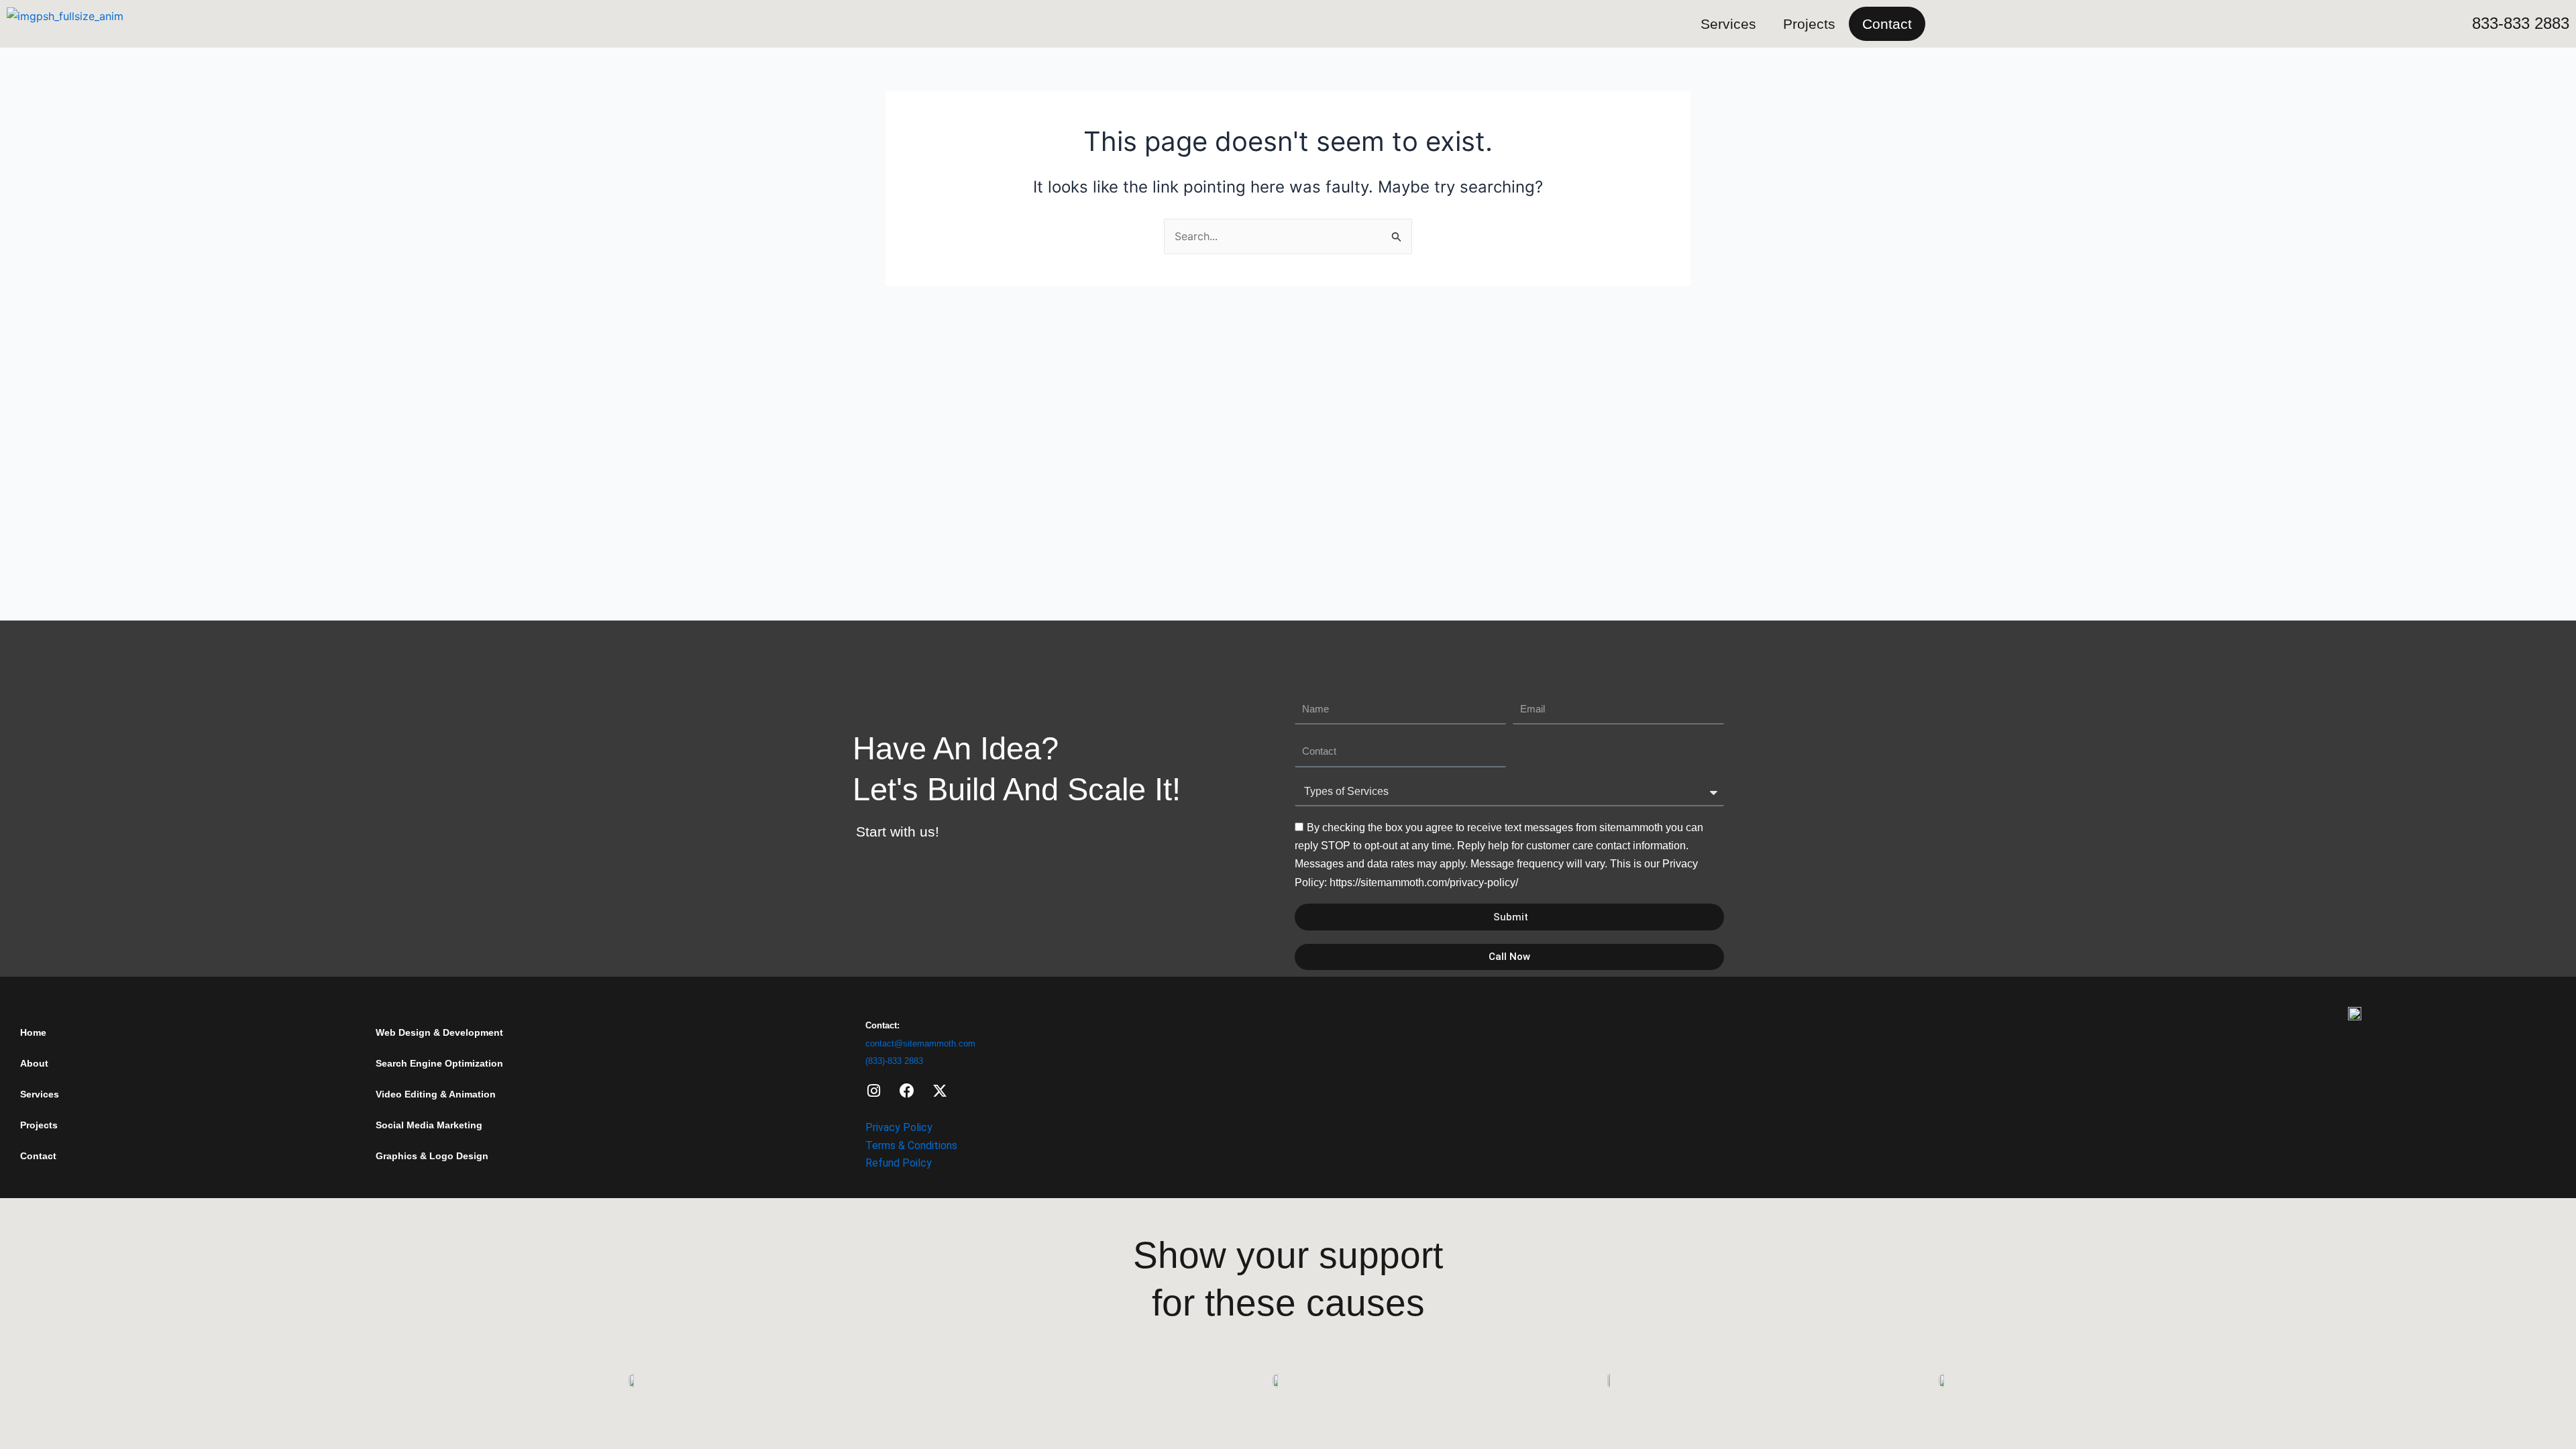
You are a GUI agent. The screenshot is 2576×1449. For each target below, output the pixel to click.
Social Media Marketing (429, 1125)
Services (1728, 24)
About (34, 1063)
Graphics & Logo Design (432, 1156)
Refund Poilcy (899, 1163)
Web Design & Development (439, 1032)
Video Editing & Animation (436, 1094)
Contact (1887, 24)
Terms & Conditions (911, 1145)
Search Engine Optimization (439, 1063)
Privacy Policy (899, 1127)
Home (33, 1032)
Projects (1809, 24)
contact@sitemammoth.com (920, 1043)
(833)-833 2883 (894, 1061)
